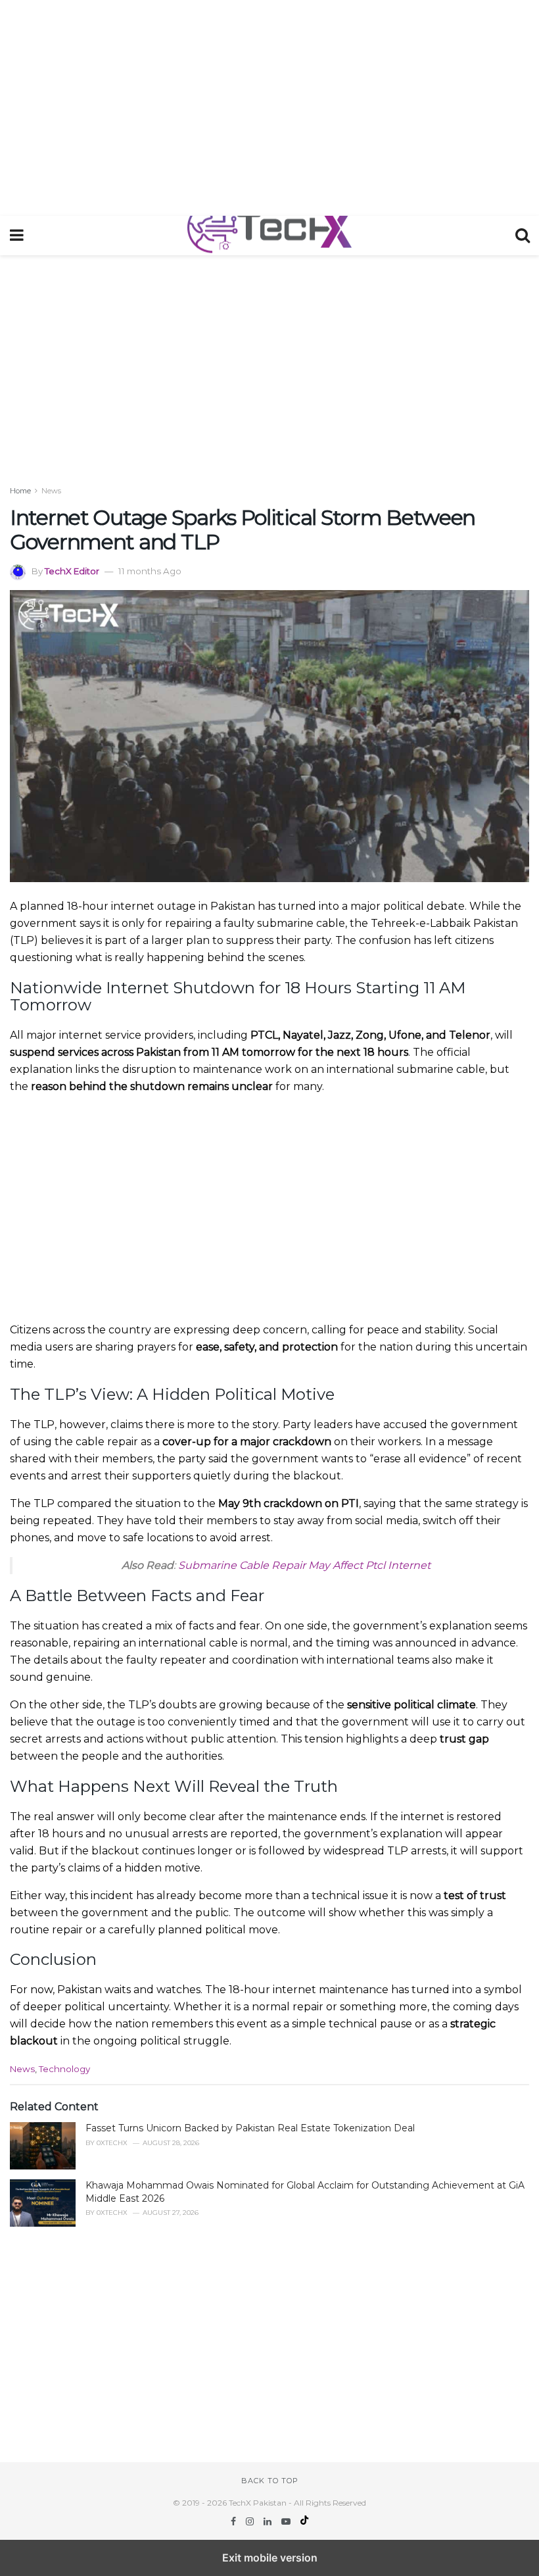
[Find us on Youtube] (287, 2521)
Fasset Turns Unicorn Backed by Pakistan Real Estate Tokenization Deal (250, 2128)
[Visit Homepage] (269, 235)
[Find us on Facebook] (235, 2521)
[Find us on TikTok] (304, 2521)
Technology (64, 2069)
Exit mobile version (270, 2558)
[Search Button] (523, 235)
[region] (269, 105)
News (51, 491)
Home (20, 491)
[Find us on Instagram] (251, 2521)
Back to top (270, 2481)
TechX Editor (72, 571)
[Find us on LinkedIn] (269, 2521)
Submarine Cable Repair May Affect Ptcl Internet (304, 1565)
